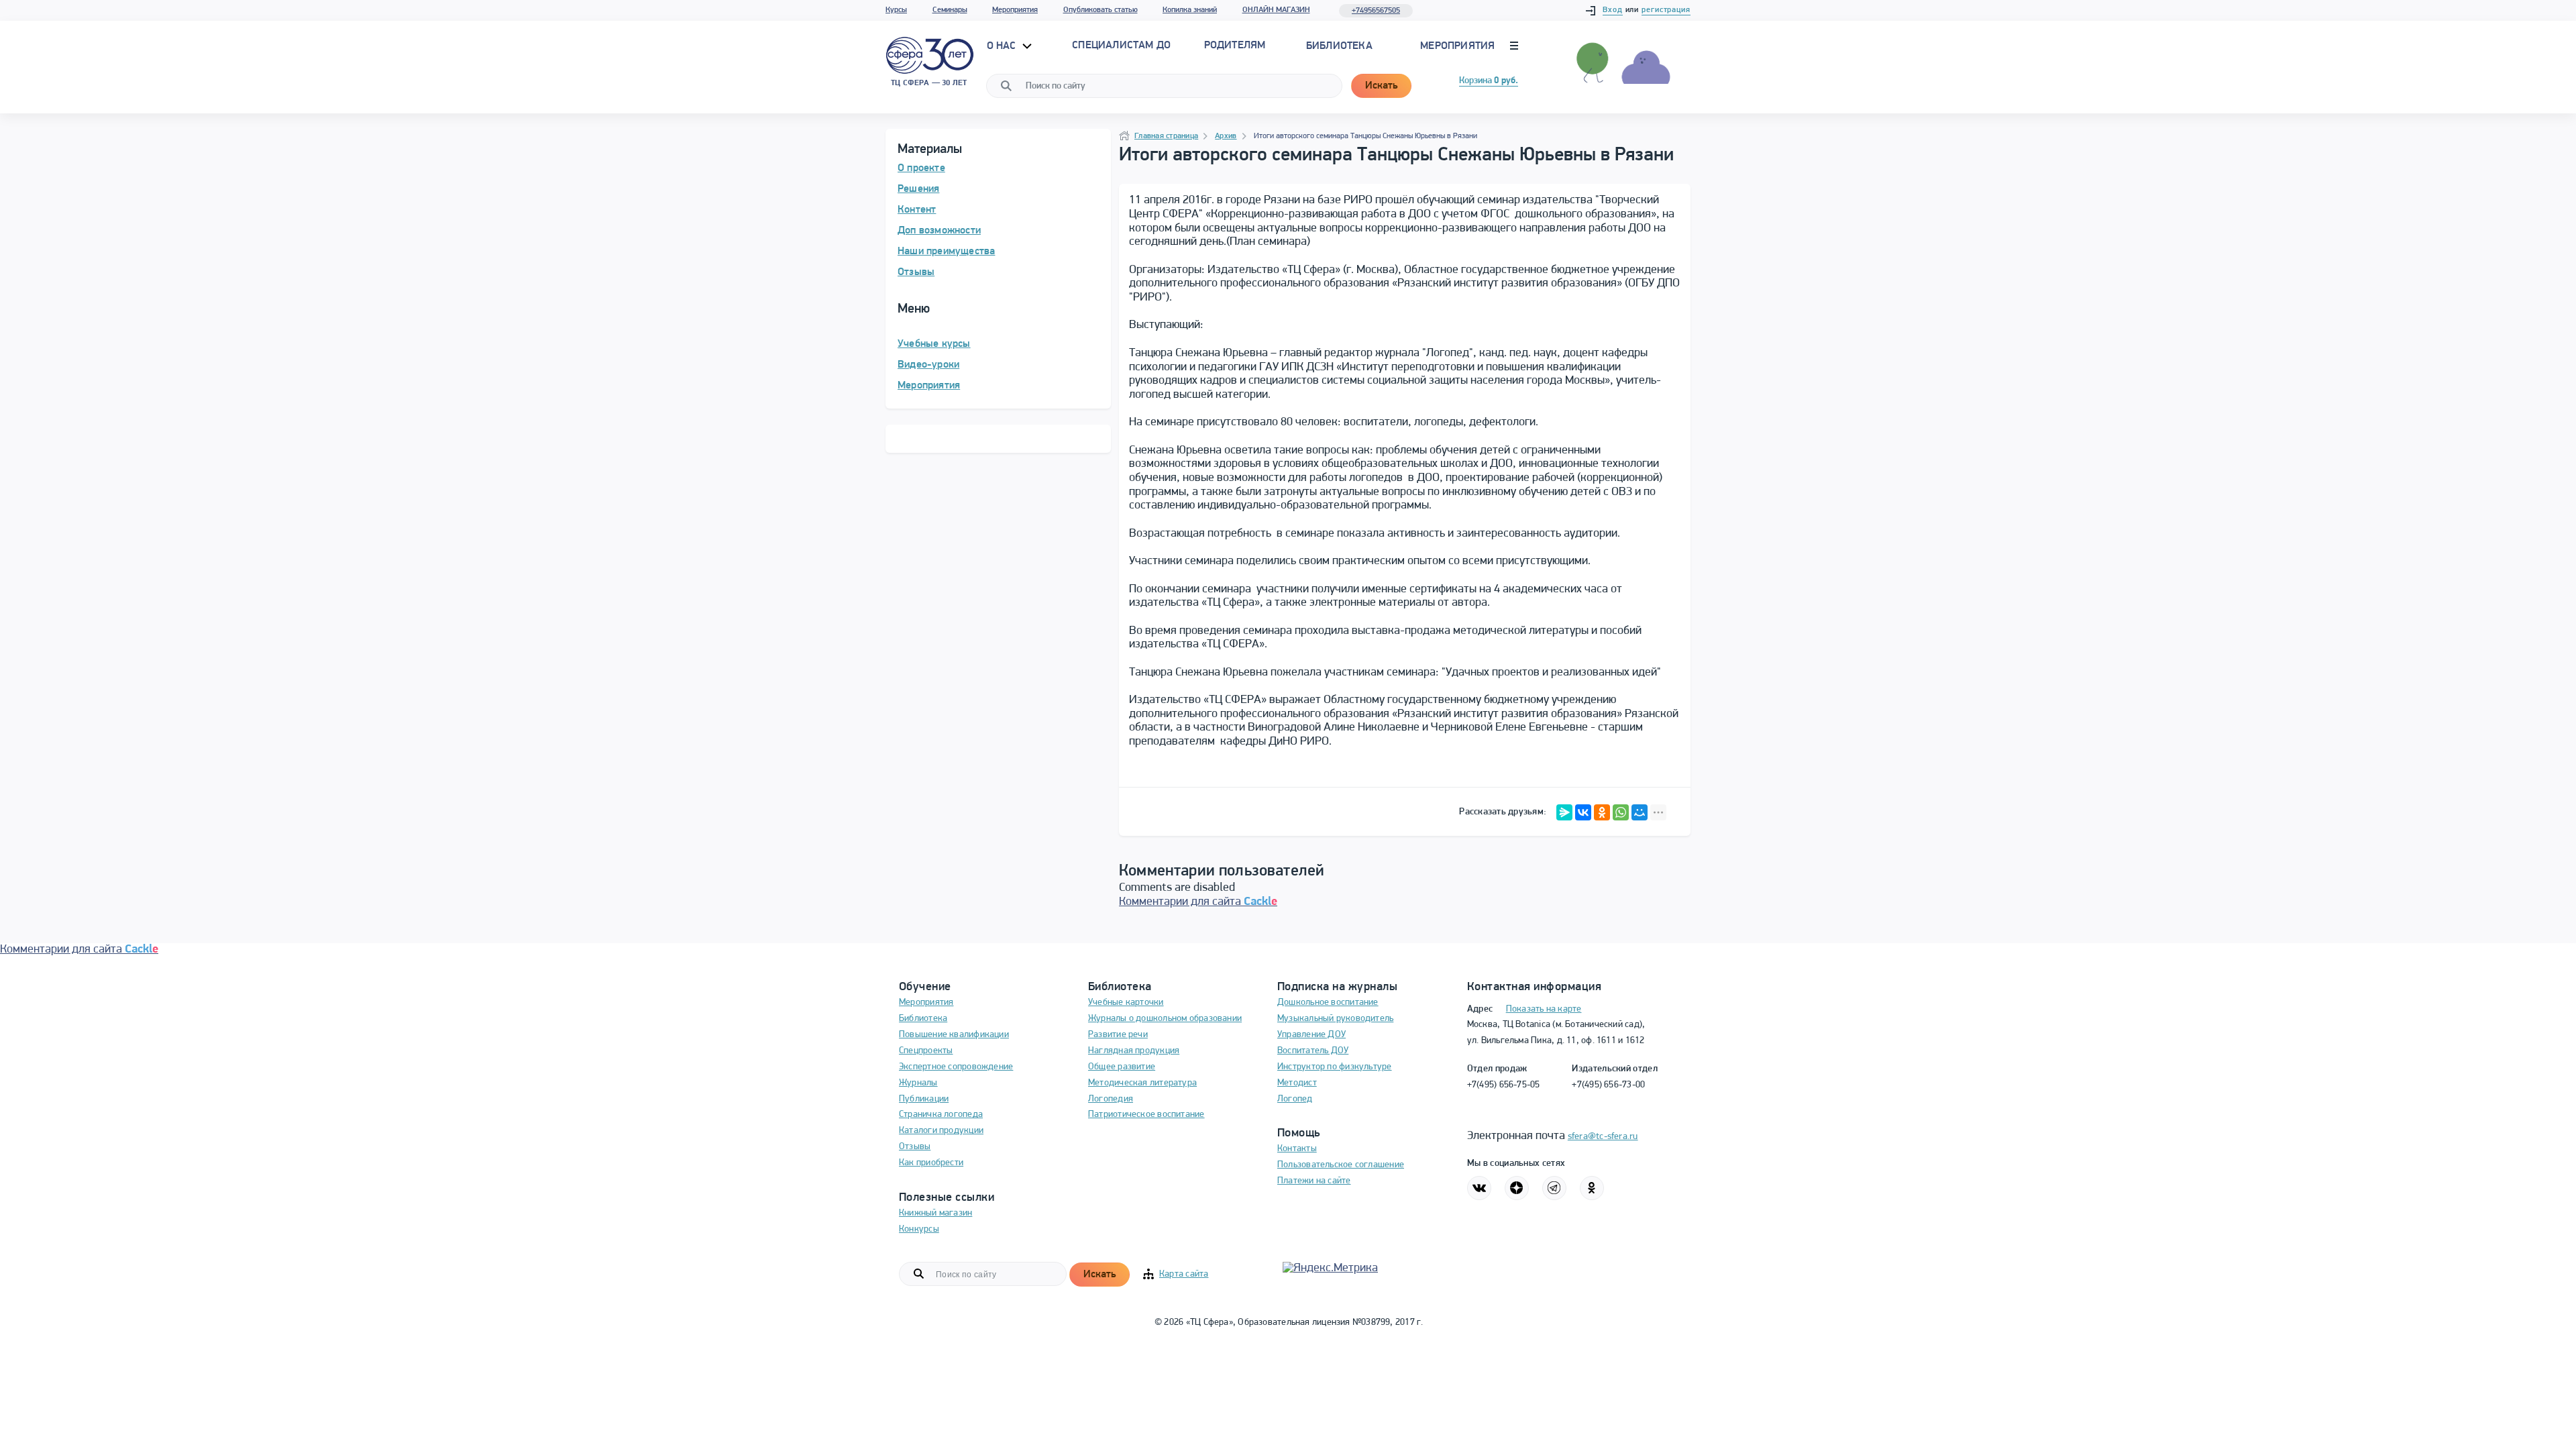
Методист (1297, 1083)
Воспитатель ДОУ (1313, 1051)
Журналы (918, 1083)
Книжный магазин (935, 1213)
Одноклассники (1592, 1188)
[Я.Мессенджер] (1564, 812)
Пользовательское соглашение (1341, 1165)
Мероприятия (1015, 10)
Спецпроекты (926, 1051)
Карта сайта (1184, 1274)
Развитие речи (1118, 1035)
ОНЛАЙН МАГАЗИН (1276, 10)
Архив (1226, 136)
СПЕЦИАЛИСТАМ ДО (1121, 46)
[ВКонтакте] (1583, 812)
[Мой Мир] (1640, 812)
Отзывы (916, 272)
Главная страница (1166, 136)
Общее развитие (1122, 1067)
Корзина (1489, 81)
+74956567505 (1376, 11)
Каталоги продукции (941, 1131)
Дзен (1517, 1188)
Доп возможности (939, 231)
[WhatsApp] (1621, 812)
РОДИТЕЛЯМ (1235, 46)
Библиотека (1339, 46)
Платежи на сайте (1314, 1181)
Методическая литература (1142, 1083)
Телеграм (1554, 1188)
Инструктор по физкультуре (1335, 1067)
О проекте (921, 168)
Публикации (924, 1099)
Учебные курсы (934, 344)
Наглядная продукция (1134, 1051)
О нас (1003, 46)
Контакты (1297, 1149)
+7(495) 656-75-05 (1504, 1085)
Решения (918, 189)
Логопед (1295, 1099)
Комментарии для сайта (1198, 902)
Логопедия (1111, 1099)
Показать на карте (1544, 1009)
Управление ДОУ (1311, 1035)
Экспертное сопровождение (956, 1067)
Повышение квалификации (954, 1035)
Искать (1381, 86)
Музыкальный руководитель (1335, 1019)
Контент (917, 210)
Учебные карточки (1126, 1003)
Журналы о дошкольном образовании (1165, 1019)
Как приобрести (931, 1163)
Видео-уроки (928, 365)
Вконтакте (1479, 1188)
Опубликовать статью (1101, 10)
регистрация (1666, 10)
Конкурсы (919, 1229)
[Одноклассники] (1602, 812)
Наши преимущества (946, 252)
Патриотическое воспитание (1146, 1115)
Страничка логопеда (941, 1115)
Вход (1613, 10)
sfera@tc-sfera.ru (1603, 1137)
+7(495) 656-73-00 (1608, 1085)
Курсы (896, 10)
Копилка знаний (1190, 10)
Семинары (950, 10)
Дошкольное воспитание (1328, 1003)
